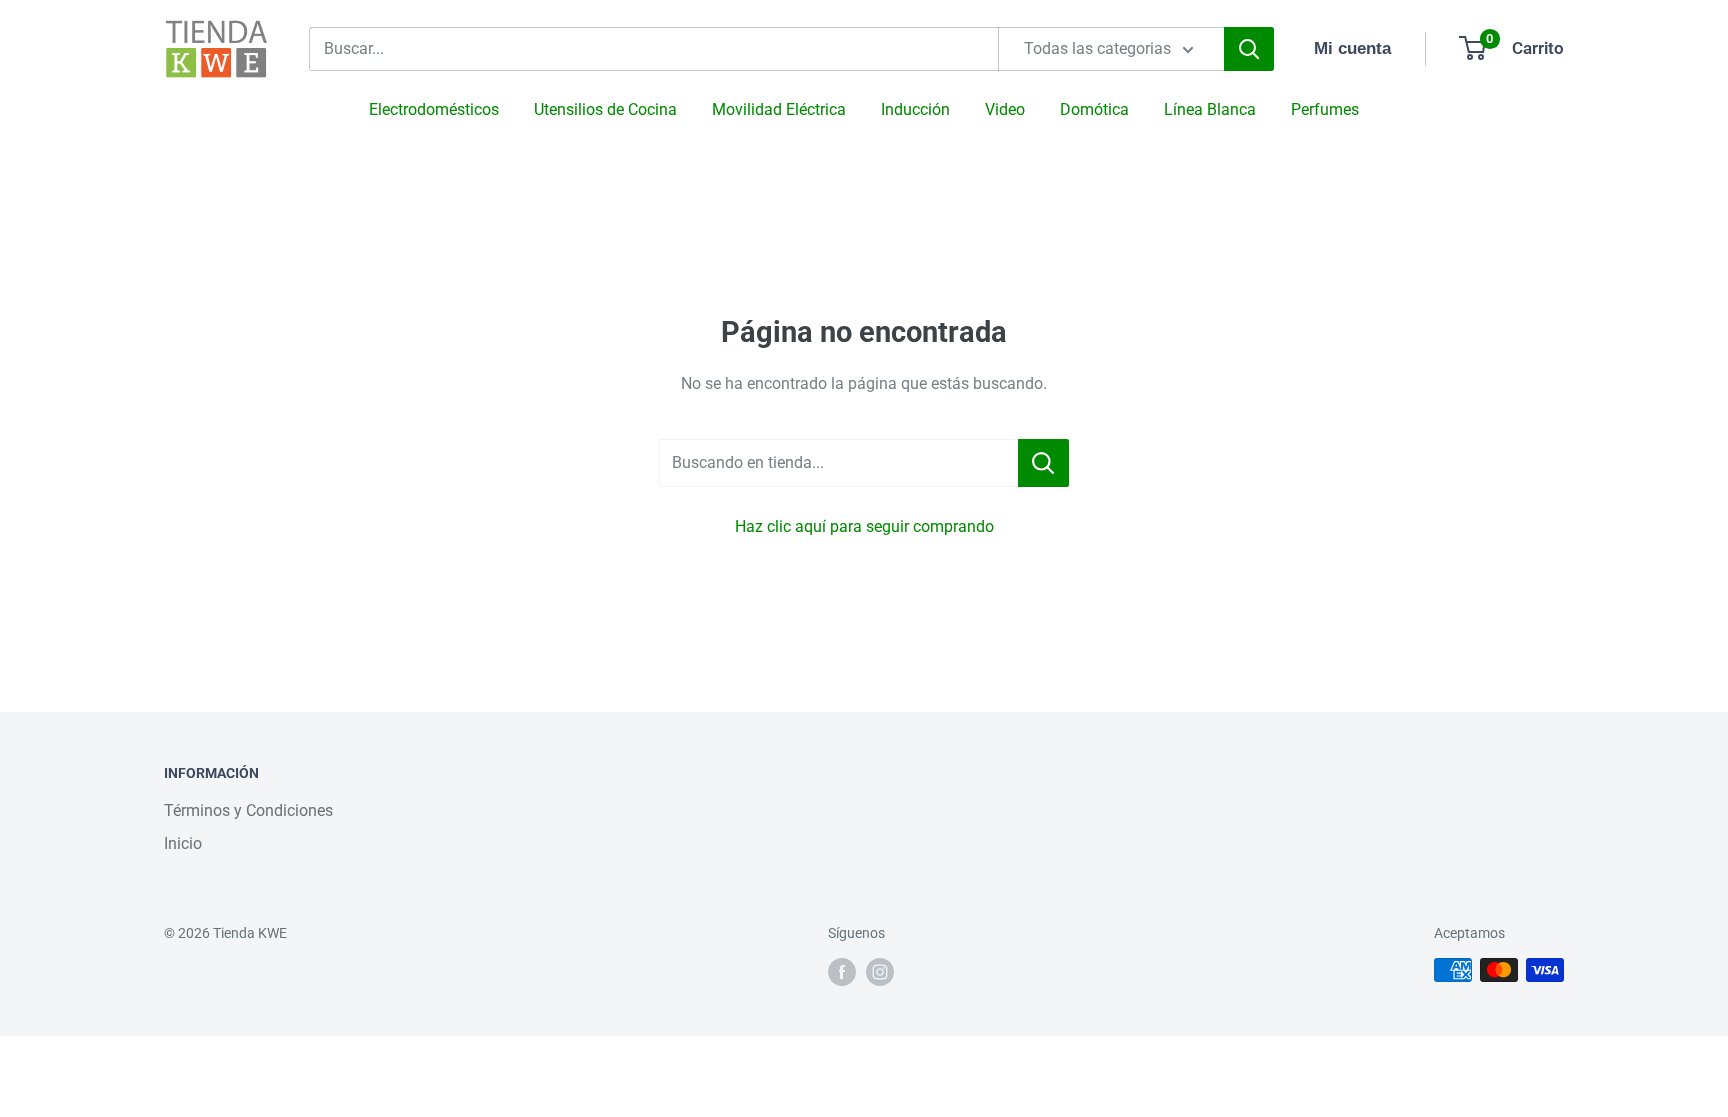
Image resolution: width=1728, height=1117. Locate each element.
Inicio (183, 843)
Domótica (1094, 109)
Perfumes (1325, 109)
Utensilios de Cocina (605, 109)
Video (1005, 109)
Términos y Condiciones (248, 810)
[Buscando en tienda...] (1043, 463)
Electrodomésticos (434, 109)
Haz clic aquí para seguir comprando (864, 526)
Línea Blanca (1210, 109)
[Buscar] (1249, 49)
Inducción (915, 109)
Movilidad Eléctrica (779, 109)
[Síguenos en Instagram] (880, 972)
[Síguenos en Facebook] (842, 972)
